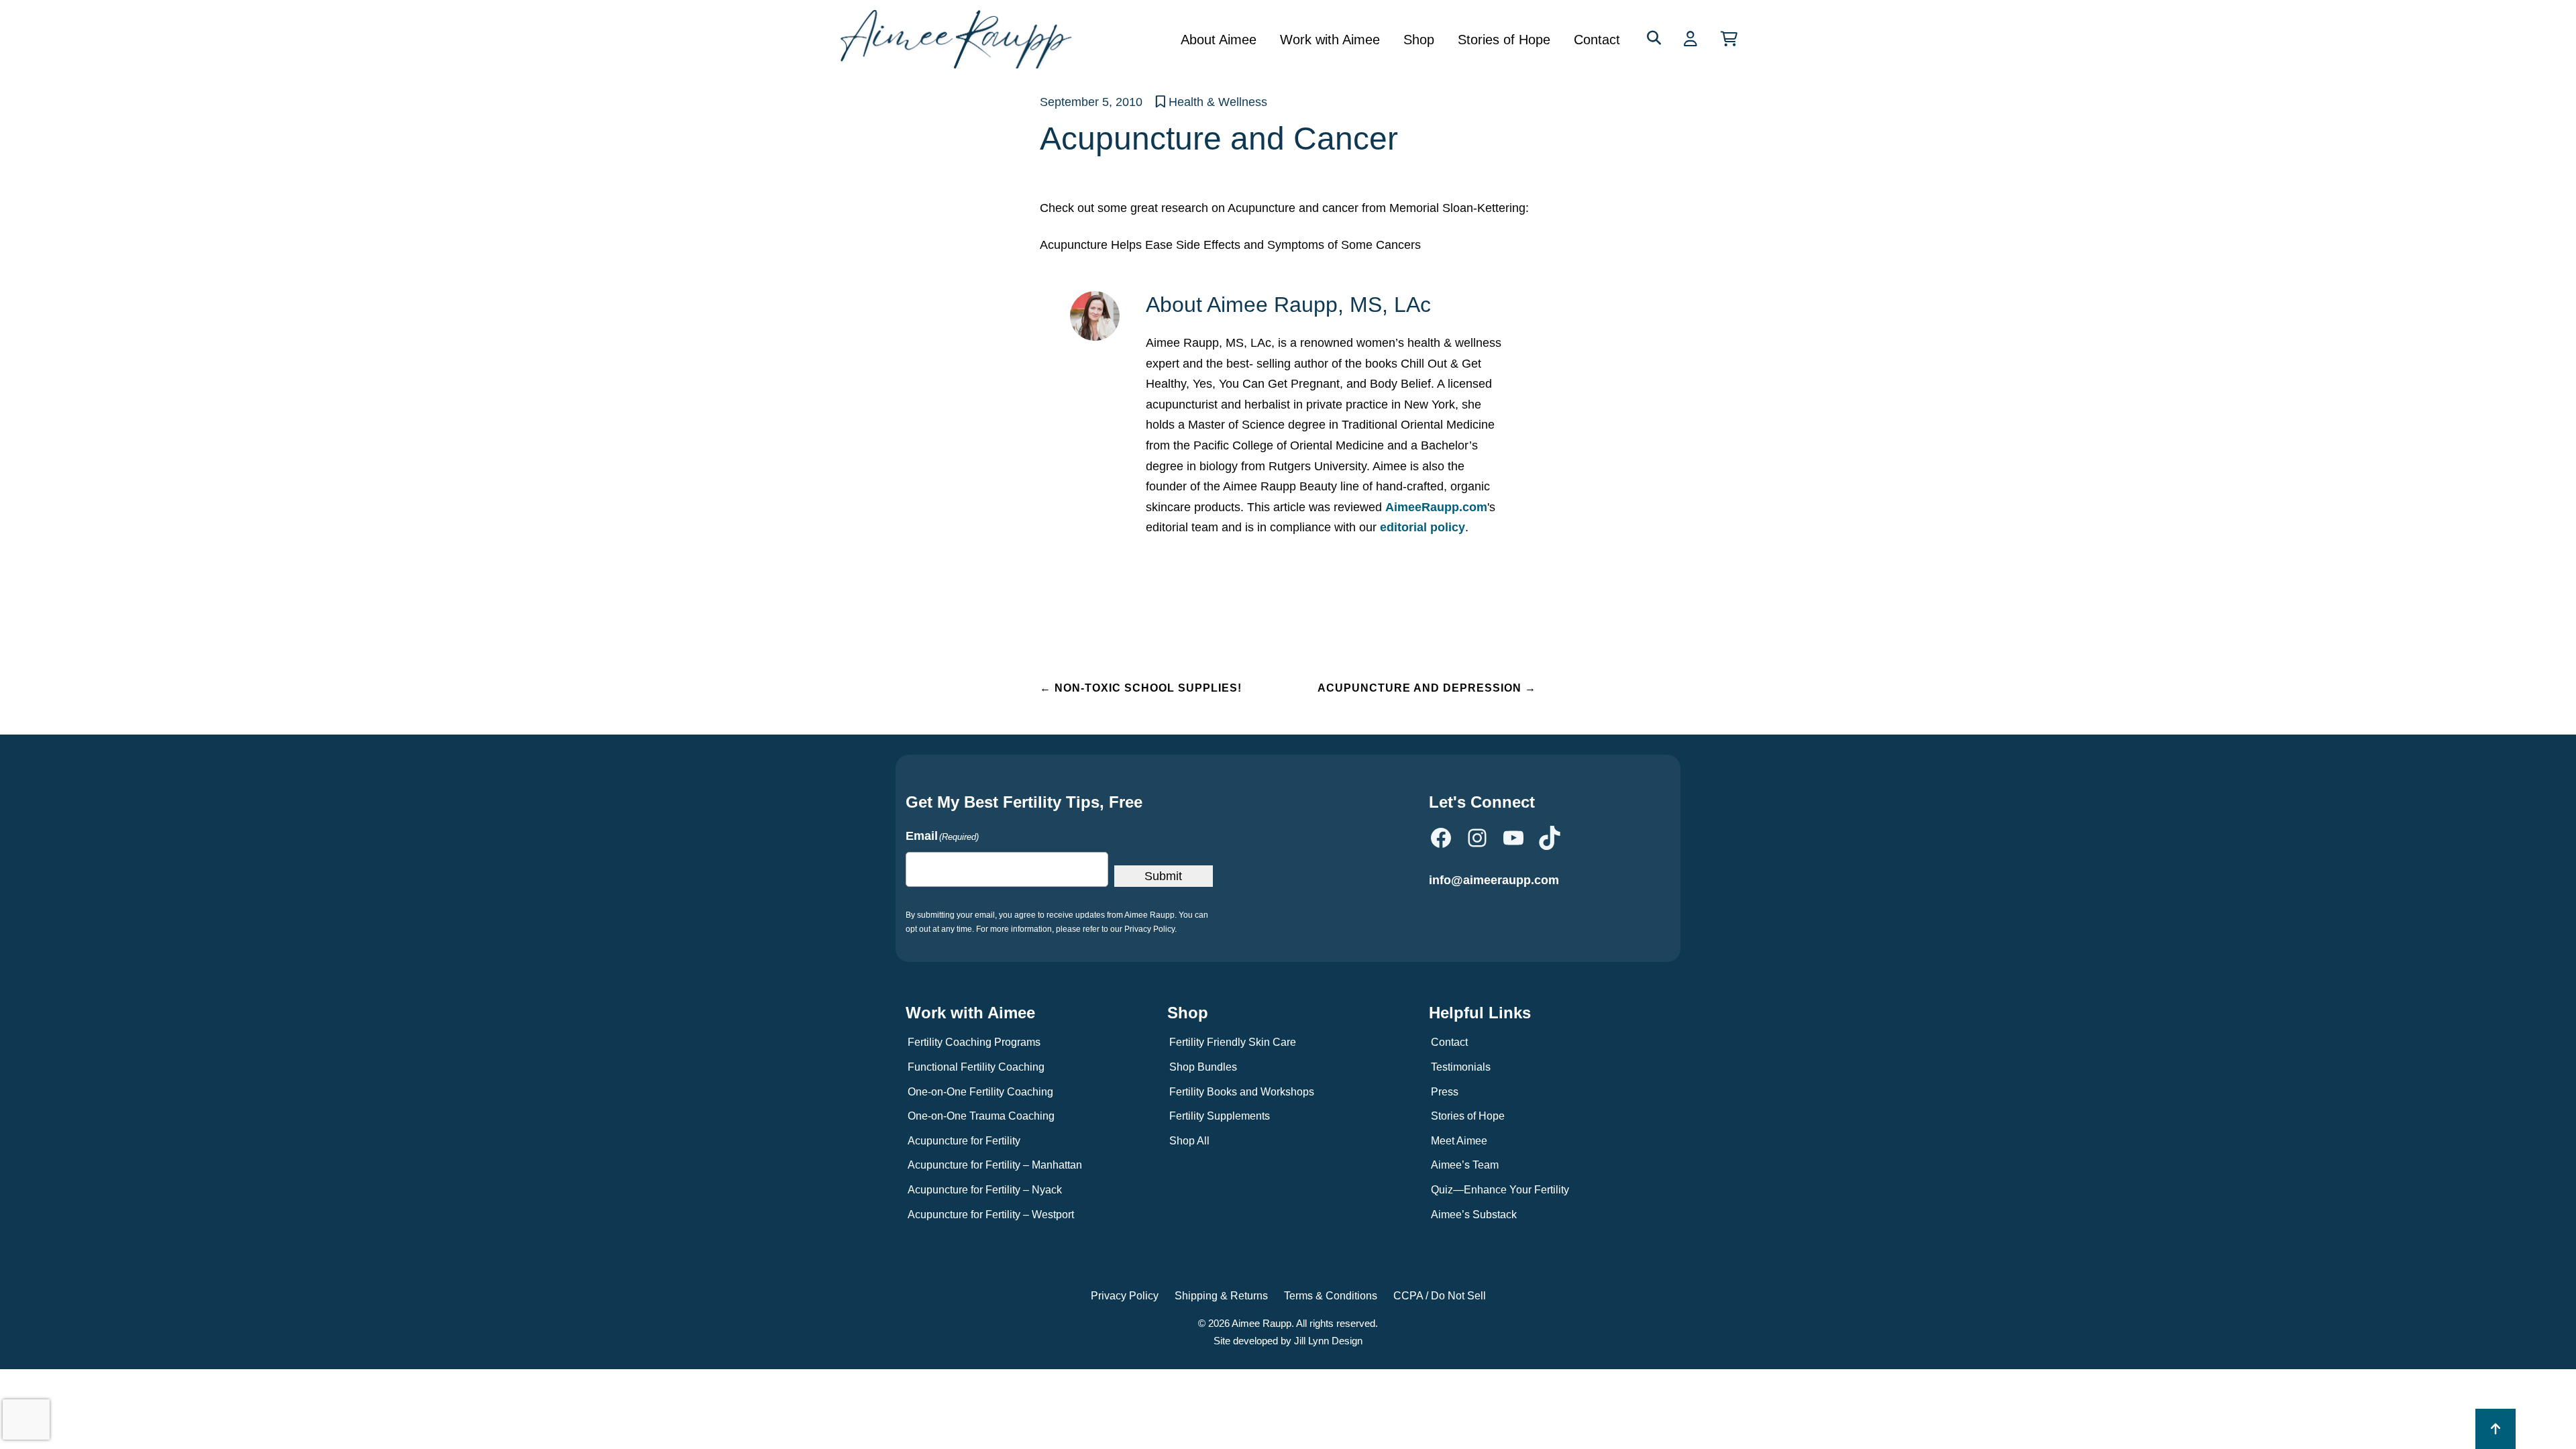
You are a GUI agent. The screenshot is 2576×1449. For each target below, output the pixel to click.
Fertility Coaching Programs (974, 1042)
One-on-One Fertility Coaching (980, 1092)
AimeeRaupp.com (1436, 507)
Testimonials (1461, 1067)
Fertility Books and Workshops (1242, 1092)
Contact (1597, 40)
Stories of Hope (1504, 40)
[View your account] (1692, 39)
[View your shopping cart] (1729, 39)
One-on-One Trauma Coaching (981, 1116)
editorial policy (1423, 527)
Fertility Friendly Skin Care (1233, 1042)
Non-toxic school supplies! (1141, 688)
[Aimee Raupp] (961, 39)
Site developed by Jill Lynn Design (1288, 1341)
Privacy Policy (1125, 1296)
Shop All (1189, 1141)
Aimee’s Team (1465, 1165)
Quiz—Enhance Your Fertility (1500, 1190)
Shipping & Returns (1221, 1296)
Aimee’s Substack (1474, 1215)
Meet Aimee (1459, 1141)
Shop (1419, 40)
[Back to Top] (2495, 1429)
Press (1445, 1092)
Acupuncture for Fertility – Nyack (985, 1190)
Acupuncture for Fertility (964, 1141)
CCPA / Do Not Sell (1440, 1296)
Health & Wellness (1218, 102)
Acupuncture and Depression (1427, 688)
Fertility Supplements (1220, 1116)
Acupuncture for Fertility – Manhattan (995, 1165)
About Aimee (1219, 40)
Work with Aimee (1330, 40)
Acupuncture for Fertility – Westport (991, 1215)
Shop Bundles (1203, 1067)
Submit (1163, 876)
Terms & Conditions (1331, 1296)
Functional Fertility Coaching (976, 1067)
